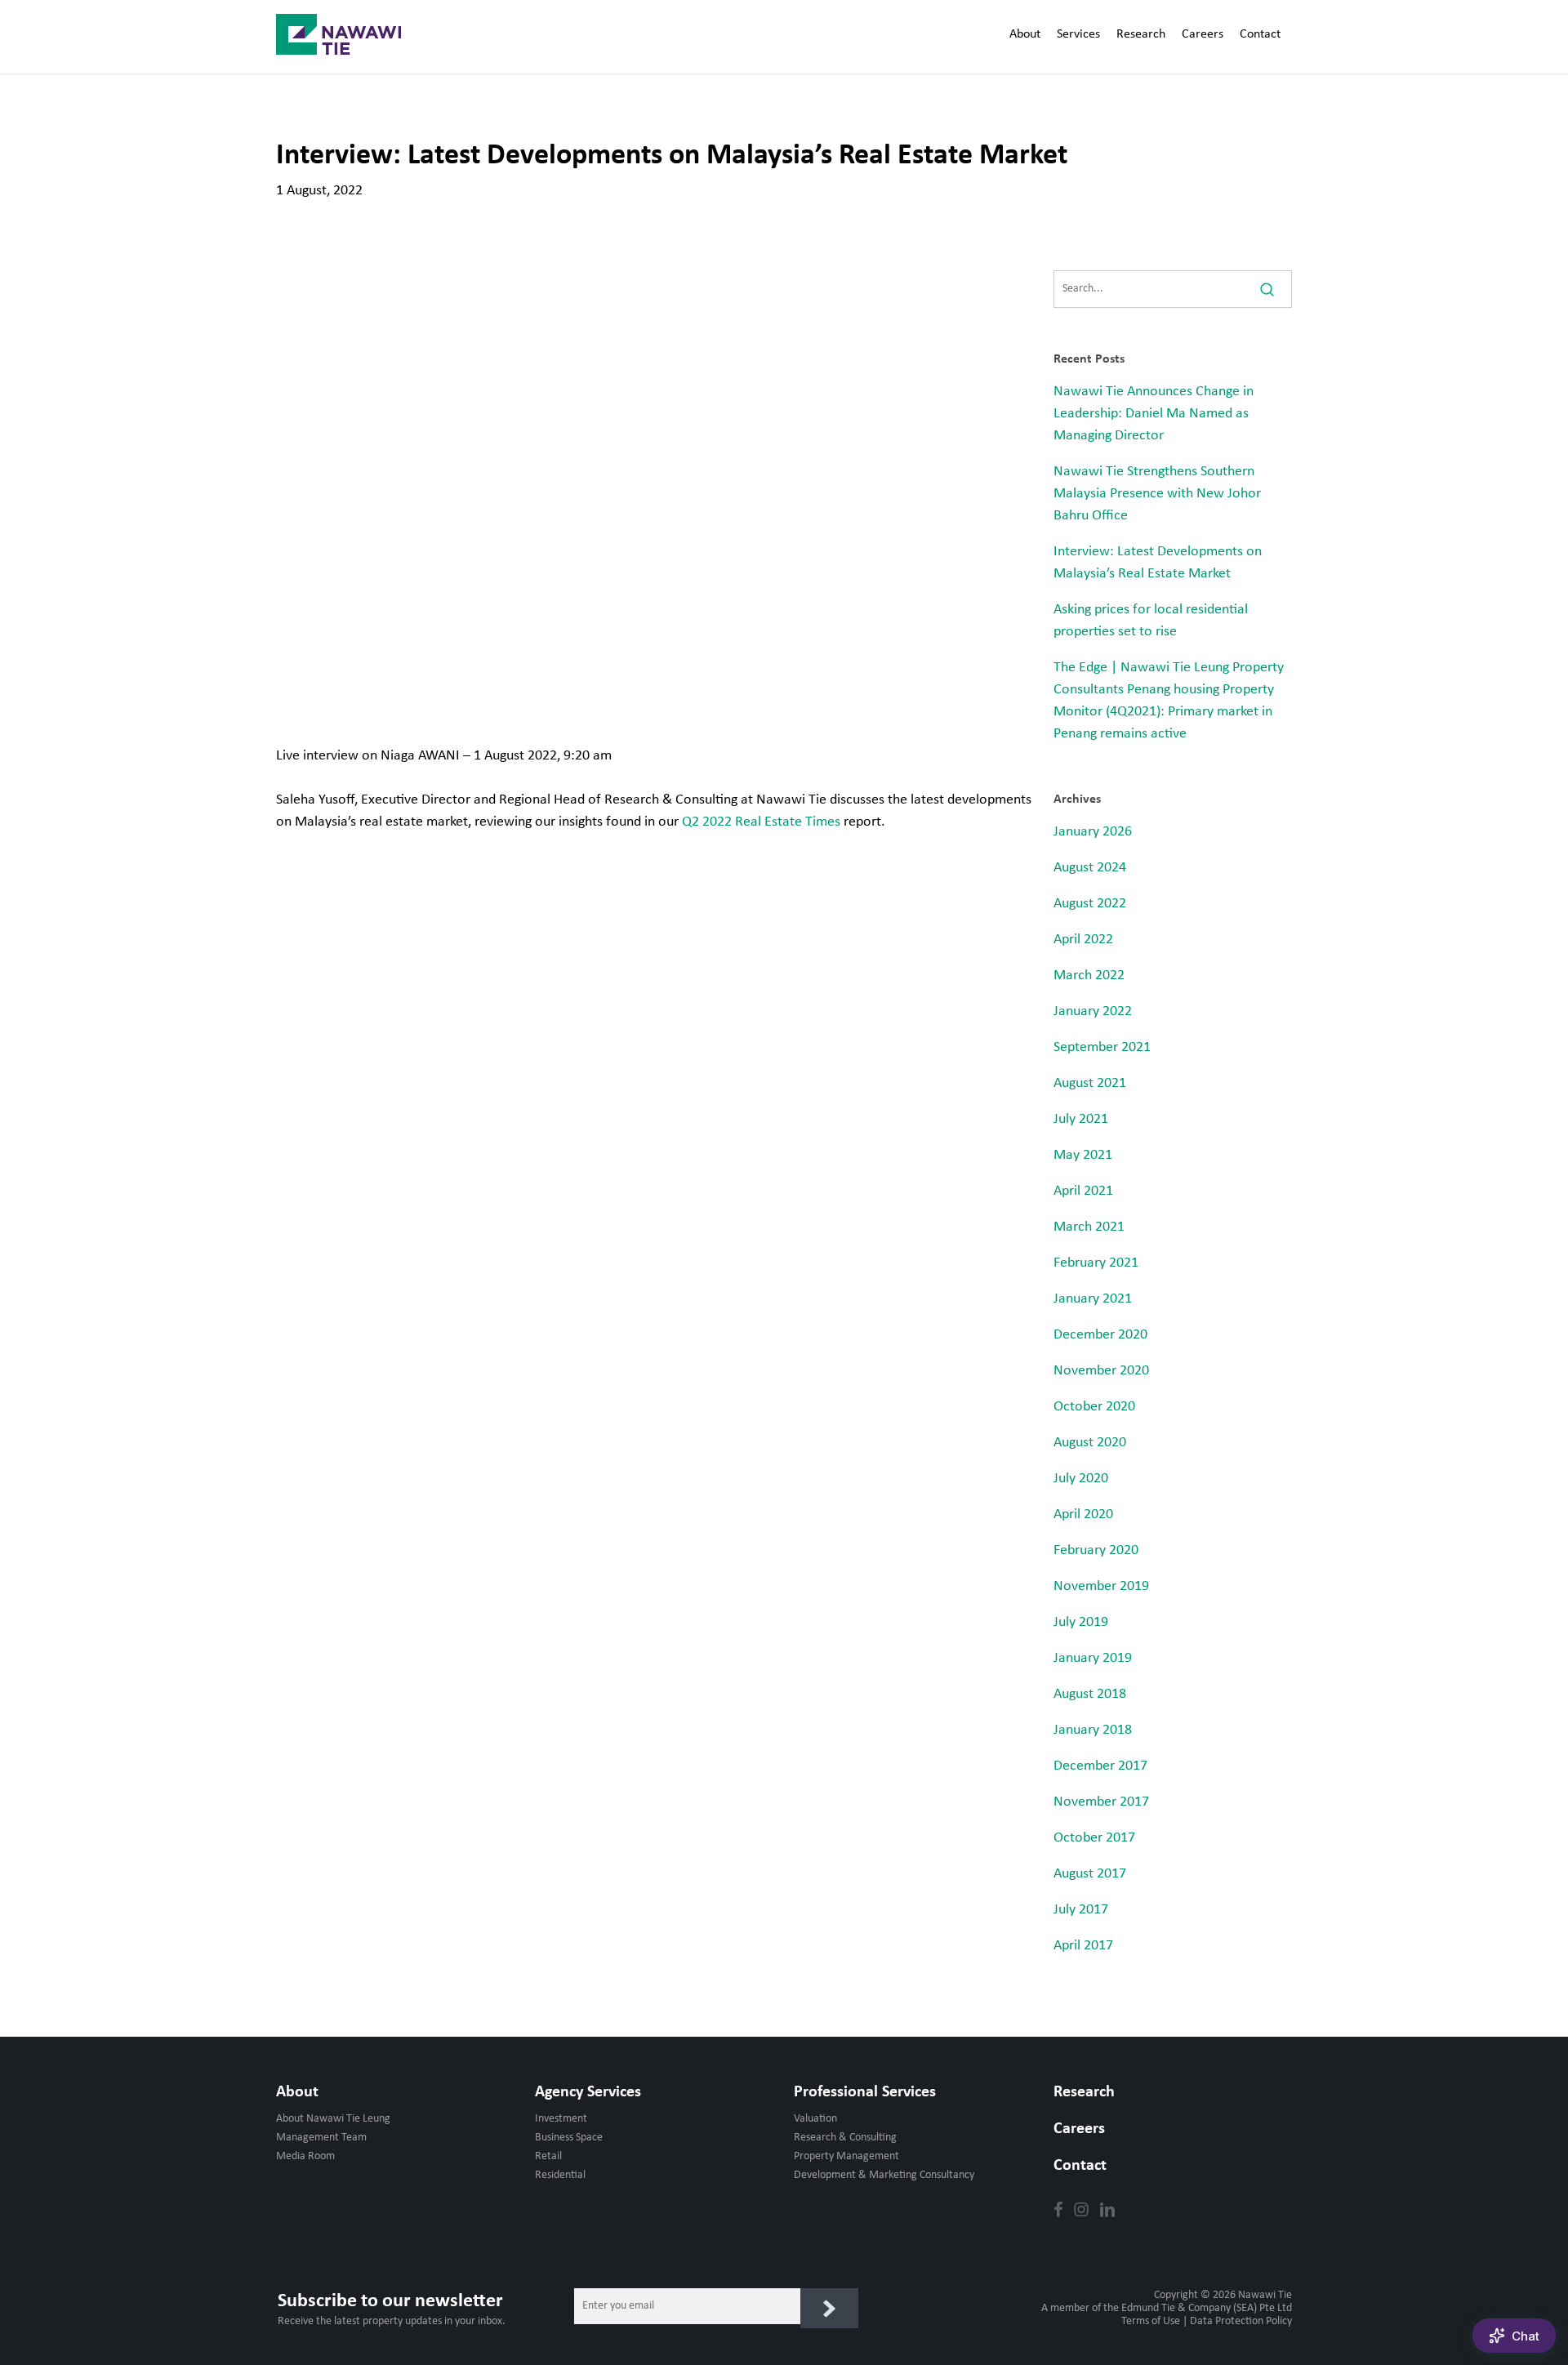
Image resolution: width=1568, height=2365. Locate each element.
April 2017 (1083, 1946)
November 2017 (1101, 1802)
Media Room (305, 2156)
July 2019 (1081, 1622)
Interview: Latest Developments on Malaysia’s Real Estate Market (1158, 563)
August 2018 (1090, 1694)
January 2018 (1093, 1730)
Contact (1080, 2166)
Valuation (815, 2119)
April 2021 (1083, 1191)
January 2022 (1093, 1011)
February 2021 (1096, 1263)
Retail (548, 2156)
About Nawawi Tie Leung (333, 2119)
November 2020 (1101, 1371)
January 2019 (1093, 1658)
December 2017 (1100, 1766)
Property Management (846, 2156)
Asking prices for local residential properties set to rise (1151, 621)
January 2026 (1093, 832)
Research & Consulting (845, 2138)
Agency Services (588, 2092)
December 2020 (1100, 1335)
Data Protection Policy (1241, 2321)
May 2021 (1083, 1155)
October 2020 (1094, 1407)
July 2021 (1081, 1119)
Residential (560, 2175)
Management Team (321, 2138)
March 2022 (1089, 975)
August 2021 (1090, 1083)
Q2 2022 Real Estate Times (761, 822)
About (297, 2092)
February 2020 (1096, 1550)
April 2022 (1083, 940)
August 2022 (1090, 904)
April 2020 (1083, 1514)
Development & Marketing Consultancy (884, 2175)
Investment (561, 2119)
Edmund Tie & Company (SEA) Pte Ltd (1207, 2308)
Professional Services (865, 2092)
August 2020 (1090, 1443)
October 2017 (1094, 1838)
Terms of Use (1151, 2321)
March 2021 (1089, 1227)
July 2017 (1081, 1910)
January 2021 (1093, 1299)
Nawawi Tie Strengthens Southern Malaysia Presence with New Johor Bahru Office (1157, 494)
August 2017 (1090, 1874)
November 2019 (1101, 1586)
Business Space (569, 2138)
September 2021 (1102, 1047)
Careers (1079, 2129)
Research (1084, 2093)
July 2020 (1081, 1479)
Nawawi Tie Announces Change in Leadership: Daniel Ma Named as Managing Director (1154, 414)
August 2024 (1090, 868)
